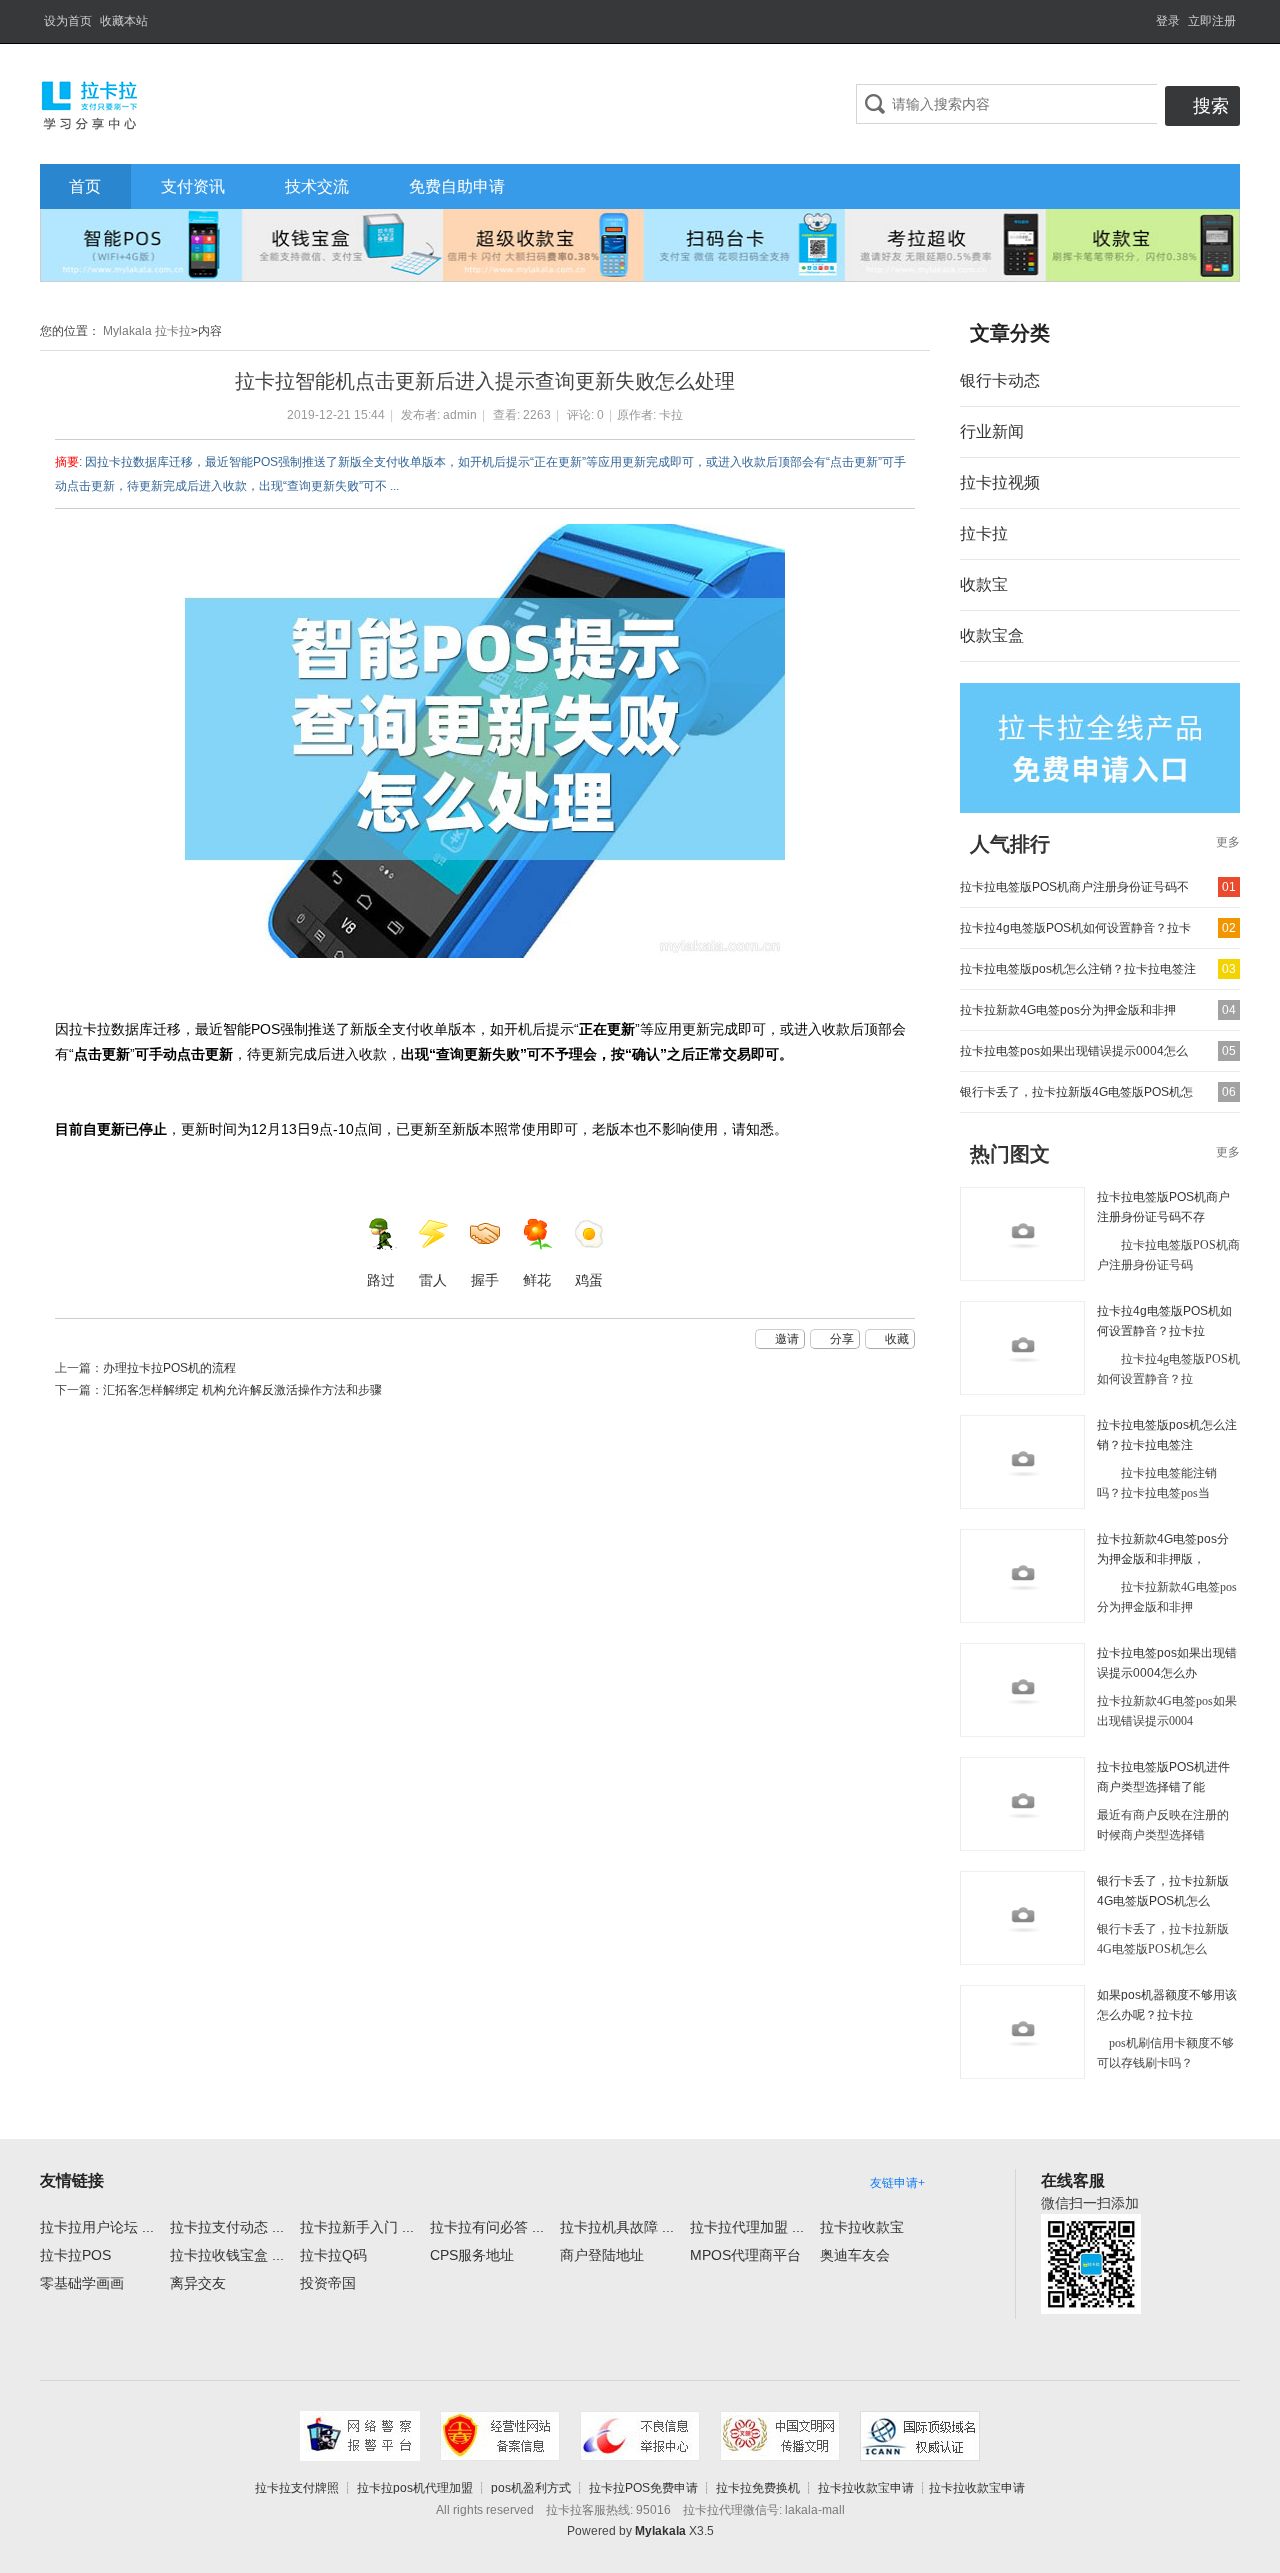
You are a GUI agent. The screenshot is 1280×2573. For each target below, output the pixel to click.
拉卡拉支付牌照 (297, 2488)
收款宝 (984, 584)
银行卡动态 (1000, 380)
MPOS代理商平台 (745, 2255)
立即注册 (1212, 21)
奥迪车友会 (855, 2255)
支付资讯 (193, 186)
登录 (1168, 21)
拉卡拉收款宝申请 (866, 2488)
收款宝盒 (992, 635)
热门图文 (1010, 1154)
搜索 (1211, 106)
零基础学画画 (82, 2283)
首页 (85, 186)
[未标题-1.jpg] (485, 741)
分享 (842, 1339)
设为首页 (68, 21)
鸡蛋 (589, 1280)
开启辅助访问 (1147, 14)
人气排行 (1010, 844)
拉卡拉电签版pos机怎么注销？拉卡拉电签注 (1078, 969)
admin (460, 415)
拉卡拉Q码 (333, 2255)
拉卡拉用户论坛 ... (97, 2227)
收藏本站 (124, 21)
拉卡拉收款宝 (862, 2227)
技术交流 (317, 186)
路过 (381, 1280)
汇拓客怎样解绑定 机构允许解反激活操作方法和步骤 (242, 1390)
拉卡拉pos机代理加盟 (415, 2488)
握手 (485, 1280)
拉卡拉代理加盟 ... (747, 2227)
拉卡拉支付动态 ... (227, 2227)
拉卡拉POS (75, 2255)
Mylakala (660, 2531)
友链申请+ (897, 2183)
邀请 (787, 1339)
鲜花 (537, 1280)
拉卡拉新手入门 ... (357, 2227)
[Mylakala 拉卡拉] (90, 103)
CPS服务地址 (472, 2255)
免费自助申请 (457, 186)
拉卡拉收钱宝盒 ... (227, 2255)
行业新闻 (992, 431)
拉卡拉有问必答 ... (487, 2227)
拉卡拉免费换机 (758, 2488)
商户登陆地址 (602, 2255)
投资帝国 (328, 2283)
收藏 (897, 1339)
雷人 (433, 1280)
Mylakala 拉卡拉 (145, 331)
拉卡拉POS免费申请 (643, 2488)
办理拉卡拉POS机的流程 (169, 1368)
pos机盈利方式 (531, 2488)
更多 (1228, 842)
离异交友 (198, 2283)
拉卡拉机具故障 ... (617, 2227)
